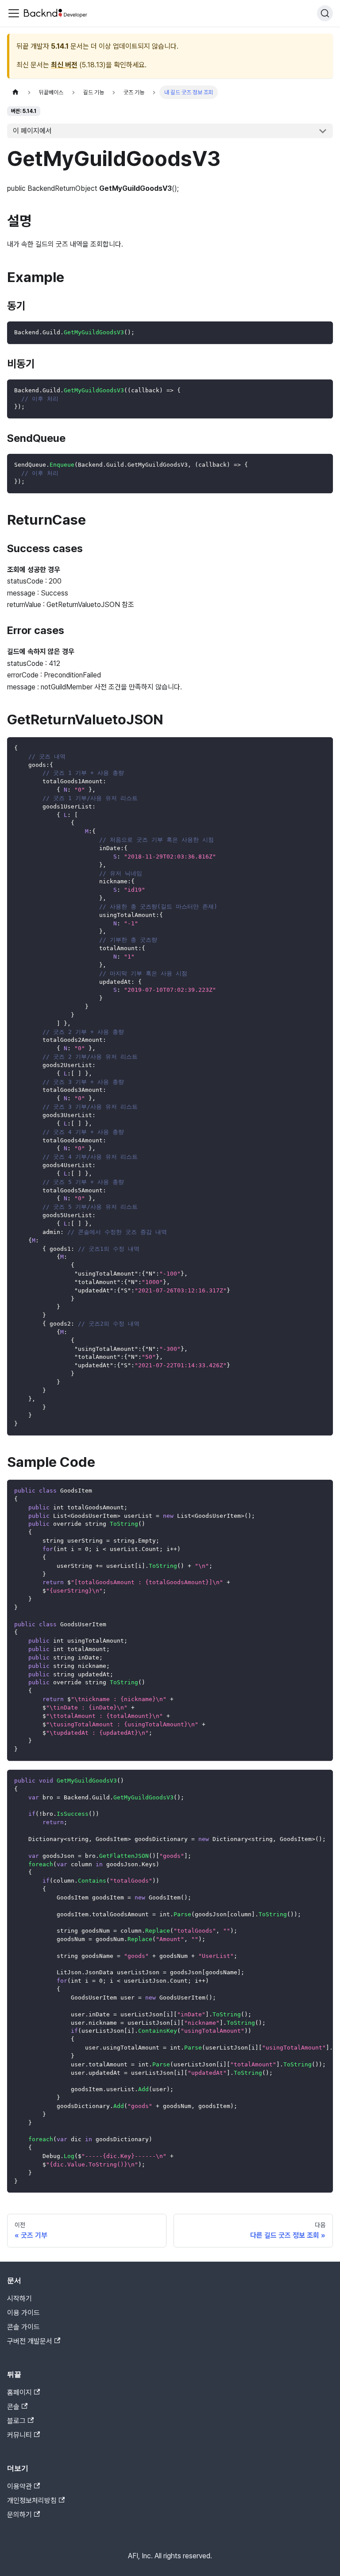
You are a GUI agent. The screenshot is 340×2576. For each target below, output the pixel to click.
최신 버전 (64, 65)
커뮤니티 (19, 2435)
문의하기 (19, 2515)
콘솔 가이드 (23, 2327)
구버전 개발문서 (30, 2341)
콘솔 (13, 2407)
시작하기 (19, 2299)
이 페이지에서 (32, 131)
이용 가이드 (23, 2313)
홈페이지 (19, 2392)
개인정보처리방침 (32, 2501)
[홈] (15, 92)
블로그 (16, 2421)
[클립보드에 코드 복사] (322, 332)
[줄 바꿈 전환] (306, 1781)
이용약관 (19, 2486)
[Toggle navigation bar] (14, 13)
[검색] (325, 13)
